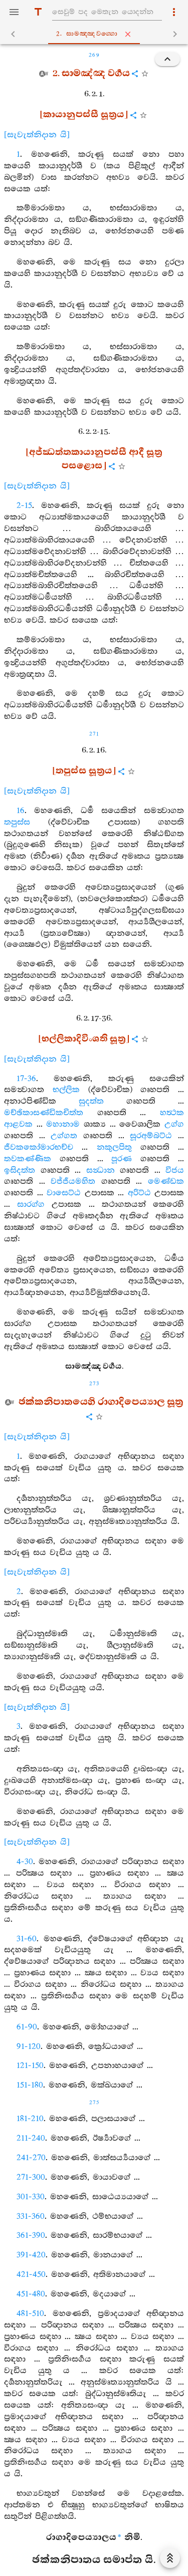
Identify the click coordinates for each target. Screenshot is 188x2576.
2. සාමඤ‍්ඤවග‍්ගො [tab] (87, 34)
